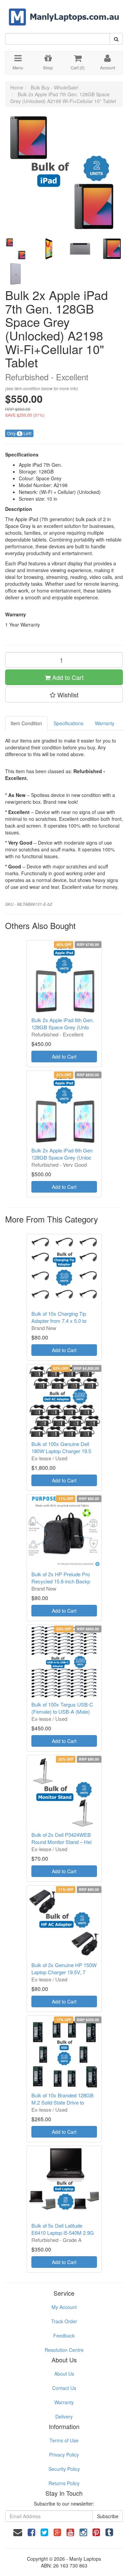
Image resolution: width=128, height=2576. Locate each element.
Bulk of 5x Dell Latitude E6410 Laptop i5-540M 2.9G (63, 2229)
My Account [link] (64, 2307)
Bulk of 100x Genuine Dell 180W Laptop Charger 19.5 (61, 1447)
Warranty (105, 723)
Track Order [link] (64, 2321)
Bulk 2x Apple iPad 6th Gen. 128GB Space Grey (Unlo (63, 1024)
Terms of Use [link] (64, 2440)
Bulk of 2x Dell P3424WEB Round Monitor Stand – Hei (61, 1838)
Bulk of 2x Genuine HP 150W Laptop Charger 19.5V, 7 (64, 1968)
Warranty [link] (64, 2402)
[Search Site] (116, 39)
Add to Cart (67, 677)
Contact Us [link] (64, 2388)
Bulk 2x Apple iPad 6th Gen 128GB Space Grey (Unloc (62, 1154)
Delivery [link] (64, 2416)
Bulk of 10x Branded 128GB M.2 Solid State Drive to (62, 2099)
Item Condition (26, 723)
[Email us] (18, 2532)
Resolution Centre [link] (64, 2350)
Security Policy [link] (64, 2469)
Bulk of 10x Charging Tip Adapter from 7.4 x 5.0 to (59, 1317)
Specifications (68, 723)
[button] (64, 695)
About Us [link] (64, 2374)
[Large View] (16, 249)
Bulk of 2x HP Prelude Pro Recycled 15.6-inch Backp (61, 1578)
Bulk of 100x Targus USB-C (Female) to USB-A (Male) (62, 1708)
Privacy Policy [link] (64, 2455)
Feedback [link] (64, 2336)
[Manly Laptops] (64, 12)
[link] (31, 2532)
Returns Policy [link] (64, 2483)
